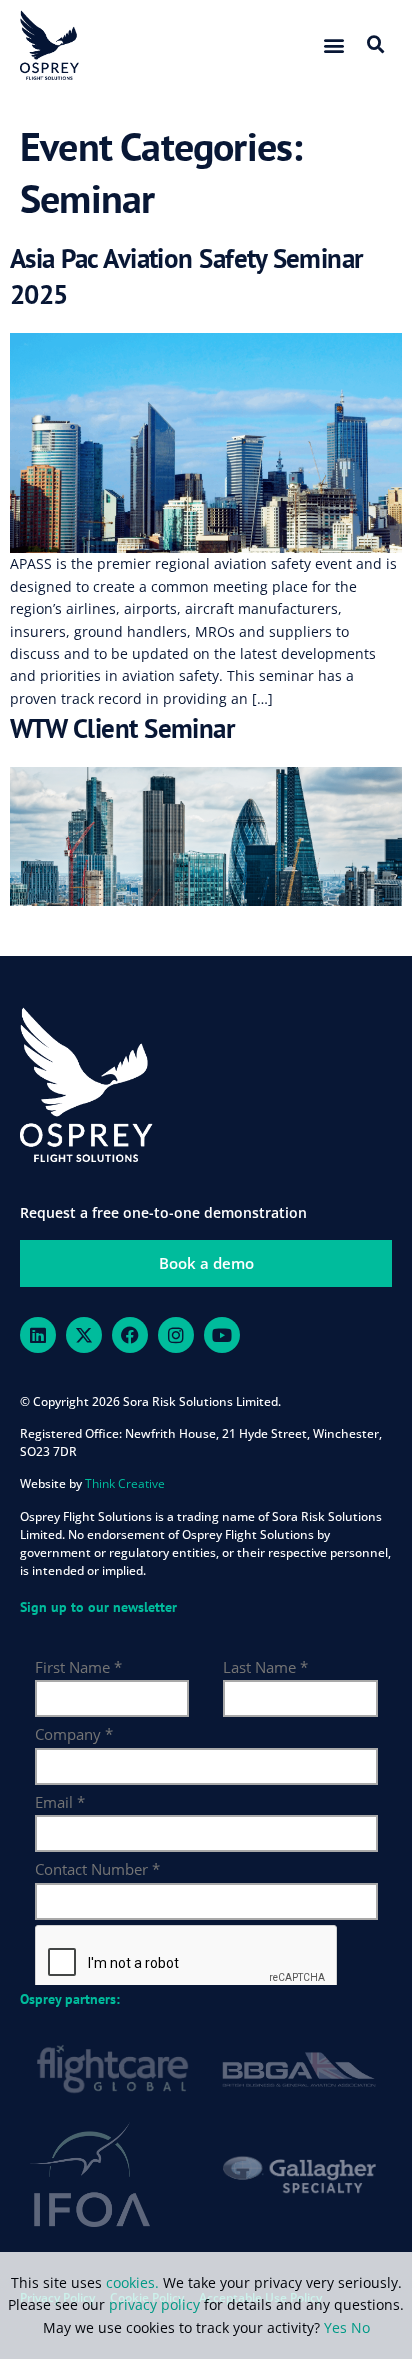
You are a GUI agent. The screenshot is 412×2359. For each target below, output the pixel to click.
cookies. (134, 2282)
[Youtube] (222, 1335)
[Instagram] (176, 1335)
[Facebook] (130, 1335)
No (360, 2327)
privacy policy (154, 2304)
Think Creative (125, 1483)
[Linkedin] (38, 1335)
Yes (335, 2327)
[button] (334, 45)
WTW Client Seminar (122, 728)
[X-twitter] (84, 1335)
